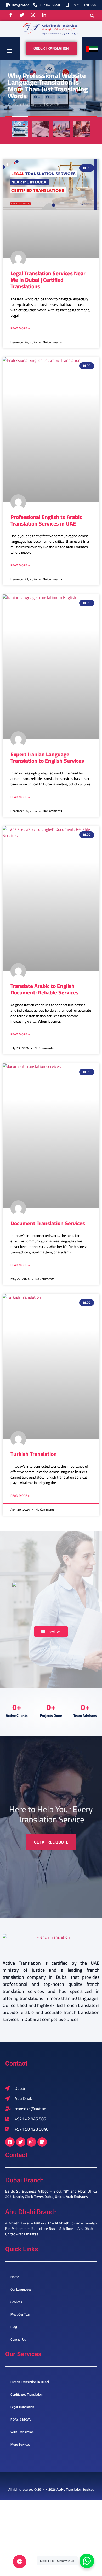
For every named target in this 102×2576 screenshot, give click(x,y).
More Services (20, 2445)
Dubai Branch (24, 2180)
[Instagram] (31, 2142)
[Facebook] (10, 2142)
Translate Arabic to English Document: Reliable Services (44, 989)
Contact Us (18, 2340)
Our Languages (21, 2290)
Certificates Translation (27, 2395)
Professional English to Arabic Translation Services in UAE (46, 520)
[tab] (20, 129)
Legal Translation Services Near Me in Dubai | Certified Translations (48, 280)
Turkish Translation (34, 1454)
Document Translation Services (48, 1223)
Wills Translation (22, 2432)
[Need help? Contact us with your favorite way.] (20, 2562)
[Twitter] (21, 2142)
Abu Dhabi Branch (31, 2212)
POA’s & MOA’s (21, 2420)
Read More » (20, 328)
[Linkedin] (42, 2142)
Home (15, 2277)
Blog (14, 2327)
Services (16, 2302)
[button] (92, 16)
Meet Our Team (21, 2315)
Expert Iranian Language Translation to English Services (47, 758)
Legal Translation (22, 2407)
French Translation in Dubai (30, 2382)
